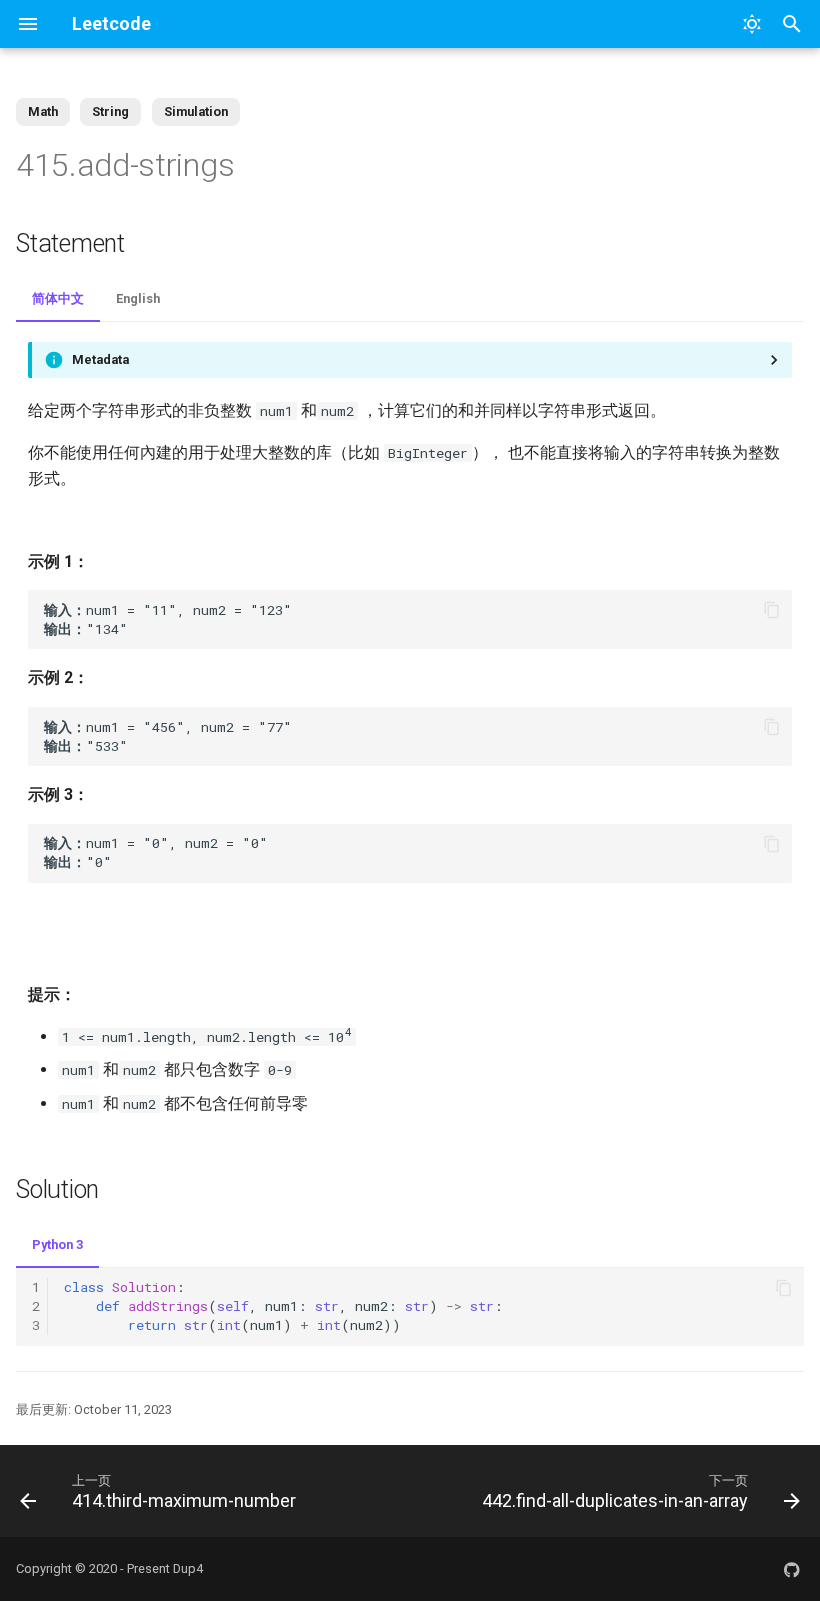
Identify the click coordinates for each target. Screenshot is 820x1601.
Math (43, 111)
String (110, 111)
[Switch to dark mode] (752, 24)
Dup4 (188, 1568)
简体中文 (58, 298)
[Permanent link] (260, 167)
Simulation (196, 111)
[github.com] (792, 1569)
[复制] (772, 610)
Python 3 (57, 1244)
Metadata (100, 359)
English (138, 298)
